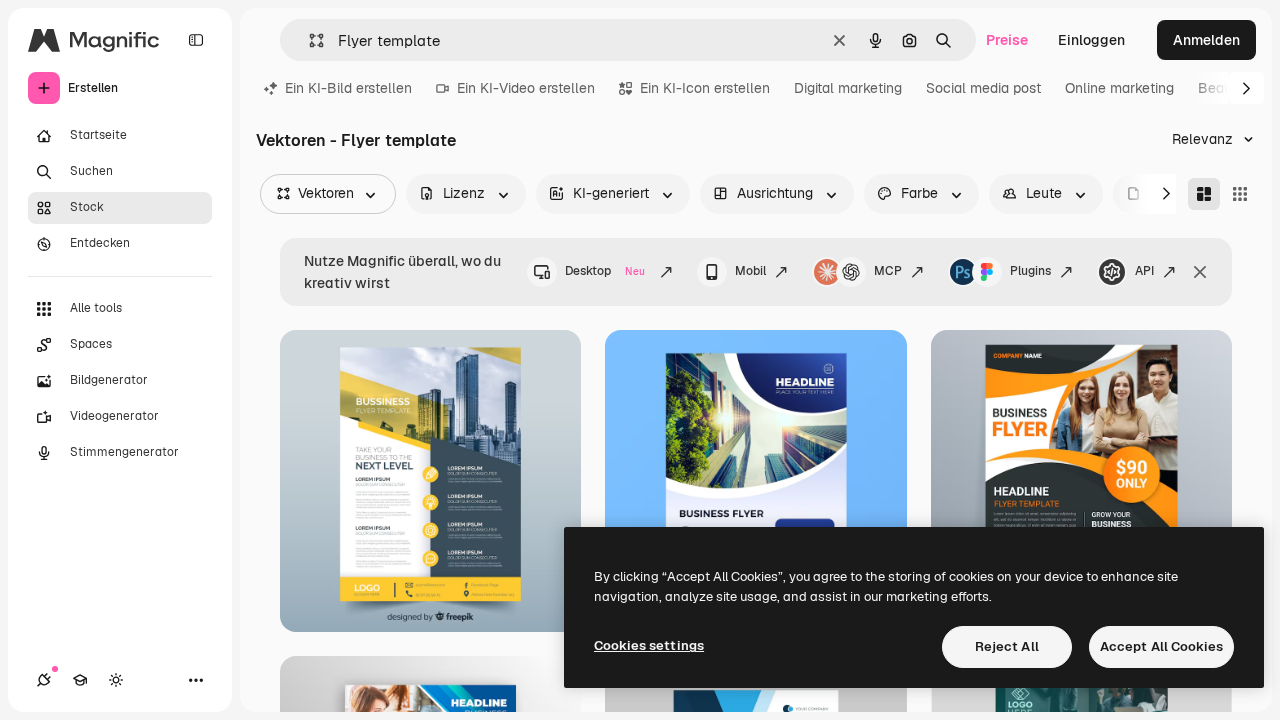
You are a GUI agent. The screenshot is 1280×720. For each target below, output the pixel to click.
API (1144, 271)
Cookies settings (649, 645)
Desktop (605, 271)
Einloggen (1091, 40)
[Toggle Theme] (116, 680)
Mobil (750, 271)
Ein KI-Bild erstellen (348, 88)
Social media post (983, 88)
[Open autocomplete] (308, 40)
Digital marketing (848, 88)
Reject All (1007, 646)
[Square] (1240, 194)
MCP (888, 271)
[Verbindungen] (44, 680)
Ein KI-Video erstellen (526, 88)
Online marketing (1119, 88)
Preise (1007, 40)
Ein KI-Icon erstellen (705, 88)
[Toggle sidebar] (196, 40)
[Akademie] (80, 680)
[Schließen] (1200, 272)
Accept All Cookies (1161, 646)
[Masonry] (1204, 194)
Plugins (1030, 271)
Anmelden (1206, 40)
